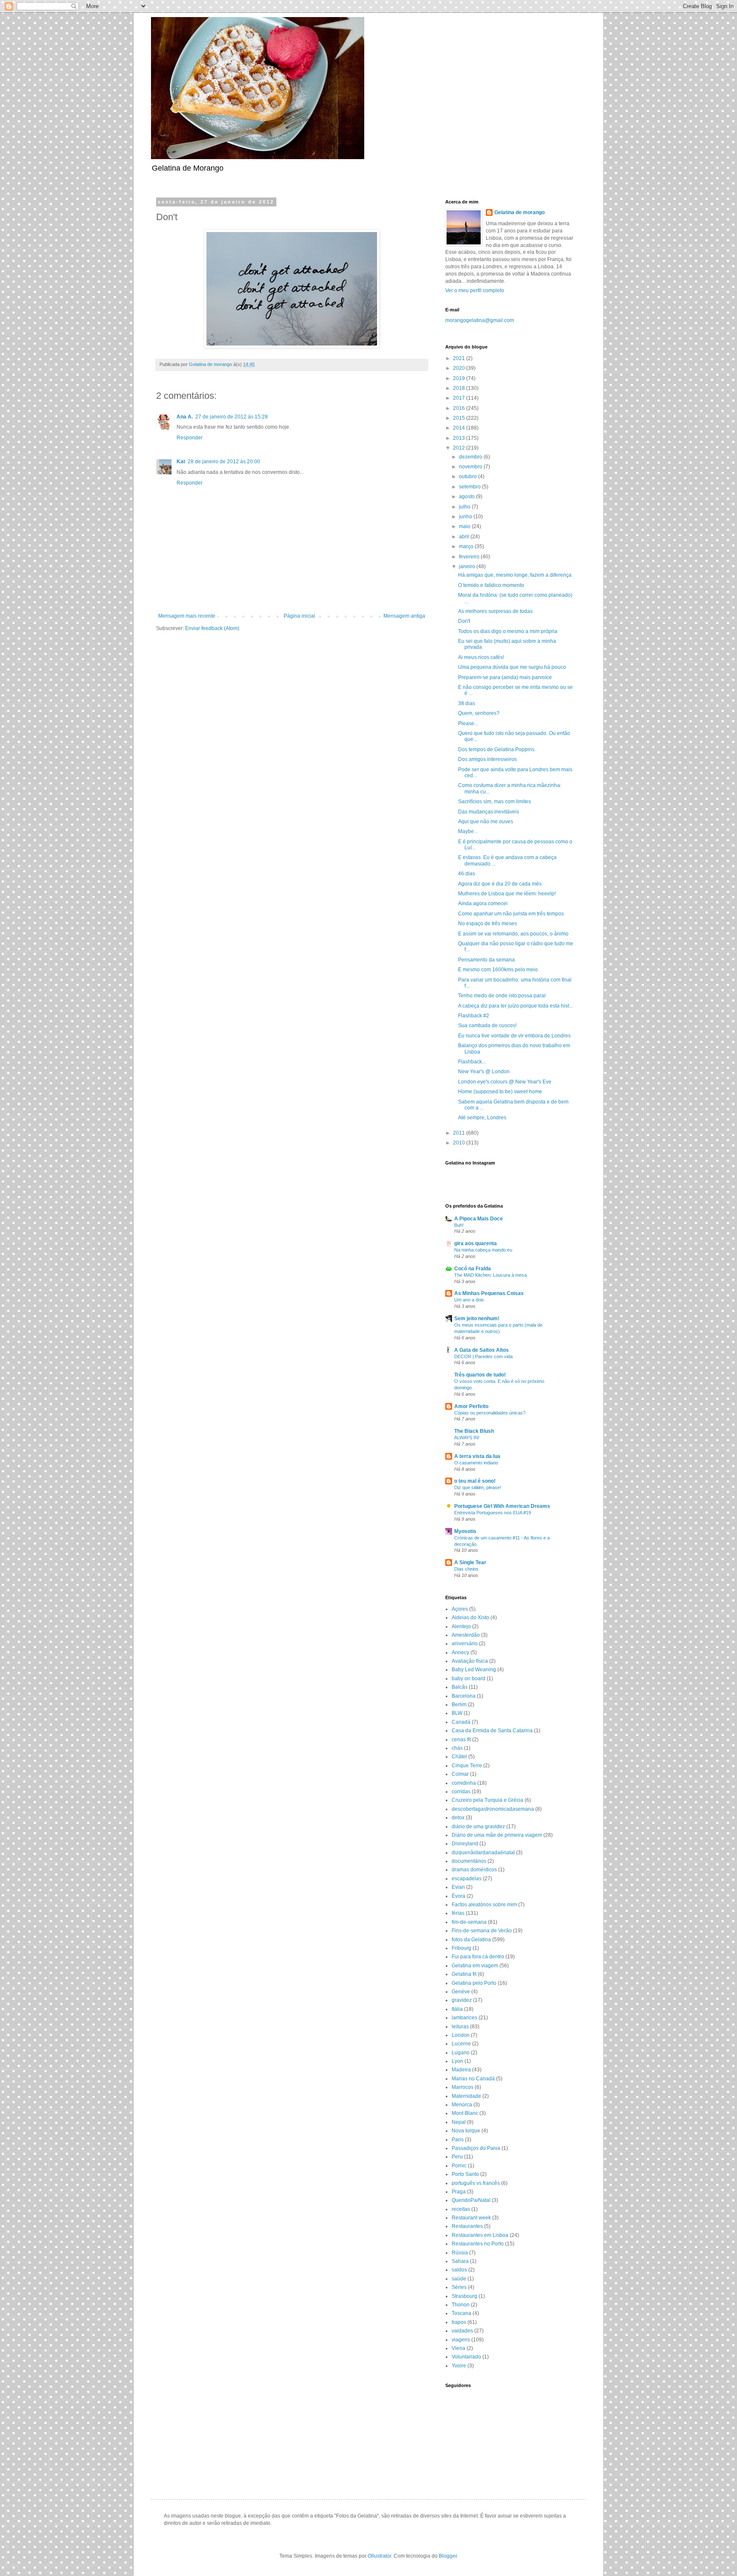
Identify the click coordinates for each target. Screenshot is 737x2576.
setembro (470, 487)
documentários (469, 1861)
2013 (460, 438)
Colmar (460, 1774)
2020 (460, 368)
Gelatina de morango (519, 212)
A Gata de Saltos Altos (482, 1350)
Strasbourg (464, 2296)
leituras (460, 2027)
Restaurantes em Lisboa (480, 2235)
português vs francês (476, 2183)
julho (465, 507)
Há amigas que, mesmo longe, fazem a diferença (515, 575)
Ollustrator (379, 2556)
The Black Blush (474, 1431)
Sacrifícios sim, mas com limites (495, 802)
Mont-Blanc (465, 2113)
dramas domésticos (474, 1870)
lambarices (464, 2018)
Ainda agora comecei (483, 903)
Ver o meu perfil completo (475, 290)
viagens (461, 2340)
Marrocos (463, 2087)
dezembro (471, 457)
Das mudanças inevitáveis (489, 812)
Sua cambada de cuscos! (487, 1025)
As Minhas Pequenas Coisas (489, 1293)
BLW (457, 1713)
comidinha (464, 1783)
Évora (458, 1896)
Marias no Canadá (473, 2079)
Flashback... (472, 1062)
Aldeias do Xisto (470, 1618)
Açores (460, 1609)
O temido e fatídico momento (491, 585)
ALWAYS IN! (467, 1438)
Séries (459, 2287)
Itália (457, 2009)
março (467, 546)
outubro (469, 476)
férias (458, 1913)
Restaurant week (471, 2218)
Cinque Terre (467, 1766)
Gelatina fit (464, 1974)
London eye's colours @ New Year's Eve (505, 1082)
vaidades (462, 2331)
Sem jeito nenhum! (477, 1318)
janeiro (468, 566)
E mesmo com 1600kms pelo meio (498, 970)
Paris (458, 2140)
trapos (459, 2322)
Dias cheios (466, 1569)
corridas (461, 1792)
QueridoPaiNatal (471, 2200)
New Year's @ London (484, 1072)
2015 (460, 418)
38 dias (467, 703)
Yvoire (459, 2366)
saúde (459, 2279)
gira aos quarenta (476, 1243)
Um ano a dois (469, 1300)
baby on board (469, 1679)
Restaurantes (467, 2226)
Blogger (448, 2556)
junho (466, 517)
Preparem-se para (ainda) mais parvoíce (505, 677)
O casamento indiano (476, 1463)
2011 (460, 1133)
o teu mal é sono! (475, 1481)
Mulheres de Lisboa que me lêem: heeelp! (507, 894)
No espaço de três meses (487, 924)
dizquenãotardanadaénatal (483, 1853)
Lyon (457, 2061)
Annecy (460, 1652)
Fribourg (461, 1948)
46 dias (467, 874)
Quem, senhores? (479, 713)
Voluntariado (466, 2357)
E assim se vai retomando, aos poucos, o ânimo (513, 934)
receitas (461, 2209)
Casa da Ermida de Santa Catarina (492, 1731)
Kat (181, 462)
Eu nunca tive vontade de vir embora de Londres (514, 1036)
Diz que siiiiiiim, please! (478, 1487)
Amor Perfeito (471, 1406)
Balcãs (460, 1687)
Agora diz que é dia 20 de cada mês (500, 884)
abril (465, 537)
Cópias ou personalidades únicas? (490, 1413)
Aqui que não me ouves (486, 822)
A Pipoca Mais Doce (479, 1219)
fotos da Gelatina (471, 1940)
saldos (459, 2270)
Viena (458, 2348)
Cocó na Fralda (473, 1269)
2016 (460, 408)
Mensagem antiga (404, 616)
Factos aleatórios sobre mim (484, 1905)
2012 (460, 448)
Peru (457, 2157)
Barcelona (464, 1696)
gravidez (462, 2000)
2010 (460, 1143)
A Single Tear (470, 1562)
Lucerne (461, 2044)
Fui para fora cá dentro (478, 1957)
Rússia (460, 2253)
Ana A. (185, 417)
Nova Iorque (466, 2131)
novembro (471, 467)
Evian (458, 1887)
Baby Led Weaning (474, 1670)
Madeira (461, 2070)
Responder (190, 438)
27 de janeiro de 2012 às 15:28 (232, 417)
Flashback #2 (474, 1016)
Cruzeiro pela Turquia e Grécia (487, 1800)
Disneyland (465, 1844)
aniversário (465, 1644)
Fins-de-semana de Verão (482, 1931)
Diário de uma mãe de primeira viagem (497, 1835)
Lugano (461, 2053)
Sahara (460, 2261)
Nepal (459, 2122)
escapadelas (467, 1879)
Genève (461, 1992)
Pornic (459, 2166)
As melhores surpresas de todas (495, 611)
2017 (460, 398)
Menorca (462, 2105)
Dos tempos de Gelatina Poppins (496, 749)
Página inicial (299, 616)
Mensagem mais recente (187, 616)
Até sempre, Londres (482, 1118)
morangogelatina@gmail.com (480, 320)
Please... (468, 723)
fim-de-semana (469, 1922)
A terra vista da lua (477, 1456)
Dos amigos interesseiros (487, 759)
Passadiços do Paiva (476, 2148)
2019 (460, 378)
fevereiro (470, 557)
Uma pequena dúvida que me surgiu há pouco (512, 667)
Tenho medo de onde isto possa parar (502, 996)
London (461, 2035)
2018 (460, 388)
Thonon (461, 2305)
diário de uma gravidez (478, 1827)
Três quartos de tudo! (480, 1375)
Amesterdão (466, 1635)
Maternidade (466, 2096)
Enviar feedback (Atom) (212, 628)
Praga (459, 2192)
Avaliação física (470, 1661)
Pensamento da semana (486, 960)
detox (458, 1818)
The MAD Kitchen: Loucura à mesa (490, 1275)
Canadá (461, 1722)
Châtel (459, 1757)
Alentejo (461, 1626)
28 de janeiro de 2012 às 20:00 (224, 462)
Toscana (461, 2313)
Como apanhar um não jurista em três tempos (511, 914)
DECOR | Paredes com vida (483, 1356)
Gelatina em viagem (475, 1966)
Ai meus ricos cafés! (481, 657)
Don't (464, 621)
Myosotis (465, 1531)
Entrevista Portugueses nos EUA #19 (493, 1513)
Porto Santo (465, 2174)
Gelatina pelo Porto (474, 1983)
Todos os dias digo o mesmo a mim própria (508, 631)
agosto (467, 497)
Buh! (459, 1225)
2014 (460, 428)
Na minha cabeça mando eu (483, 1250)
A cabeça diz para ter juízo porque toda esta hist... (515, 1006)
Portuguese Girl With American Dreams (502, 1506)
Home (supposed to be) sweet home (500, 1092)
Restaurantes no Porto (478, 2244)
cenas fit (461, 1740)
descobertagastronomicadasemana (493, 1809)
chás (457, 1748)
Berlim (459, 1705)
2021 (460, 358)
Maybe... (468, 831)
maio (465, 526)
